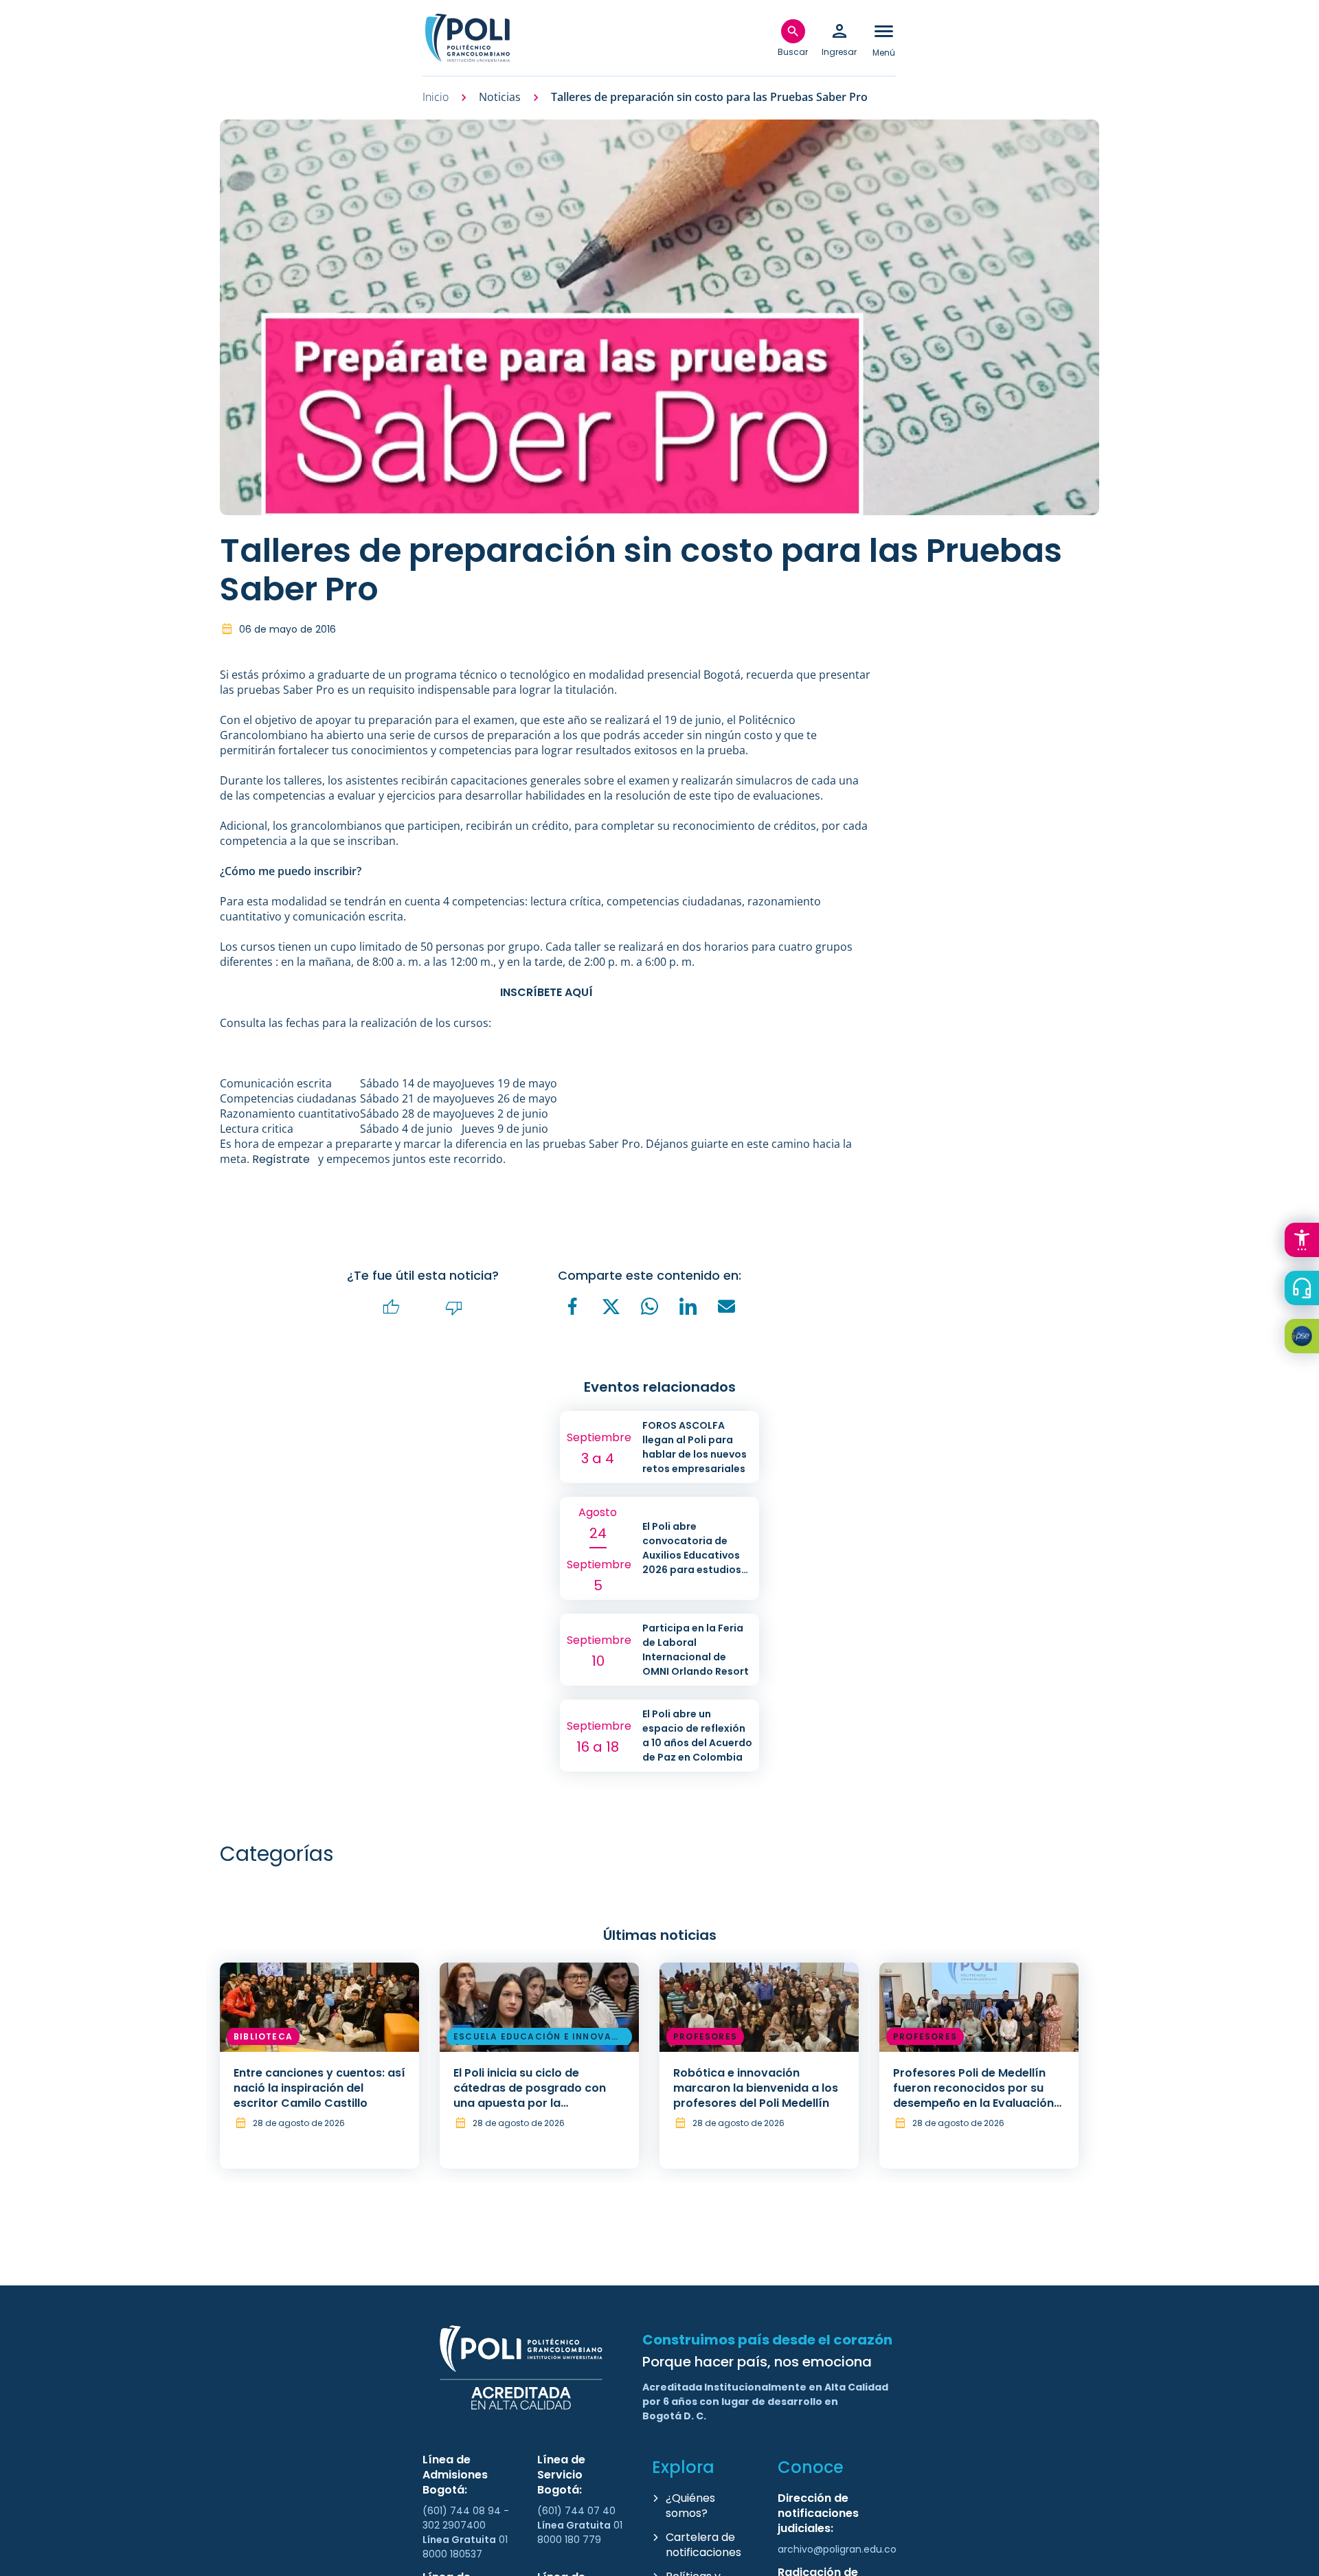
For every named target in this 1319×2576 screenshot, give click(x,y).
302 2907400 (454, 2525)
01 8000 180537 (465, 2547)
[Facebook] (573, 1307)
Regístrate (281, 1159)
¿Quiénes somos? (690, 2506)
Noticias (500, 97)
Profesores (705, 2036)
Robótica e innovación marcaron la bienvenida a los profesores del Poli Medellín (756, 2088)
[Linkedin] (688, 1307)
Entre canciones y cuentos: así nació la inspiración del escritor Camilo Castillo (319, 2088)
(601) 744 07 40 (578, 2511)
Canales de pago (1305, 1338)
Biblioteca (263, 2036)
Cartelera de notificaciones (703, 2545)
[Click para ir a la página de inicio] (467, 38)
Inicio (436, 97)
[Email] (727, 1307)
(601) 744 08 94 (463, 2511)
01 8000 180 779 (580, 2532)
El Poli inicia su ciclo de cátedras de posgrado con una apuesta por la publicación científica (530, 2095)
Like (392, 1308)
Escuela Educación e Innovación (538, 2039)
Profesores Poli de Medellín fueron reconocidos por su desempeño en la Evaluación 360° (973, 2095)
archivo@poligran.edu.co (837, 2549)
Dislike (454, 1308)
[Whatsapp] (650, 1307)
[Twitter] (611, 1307)
